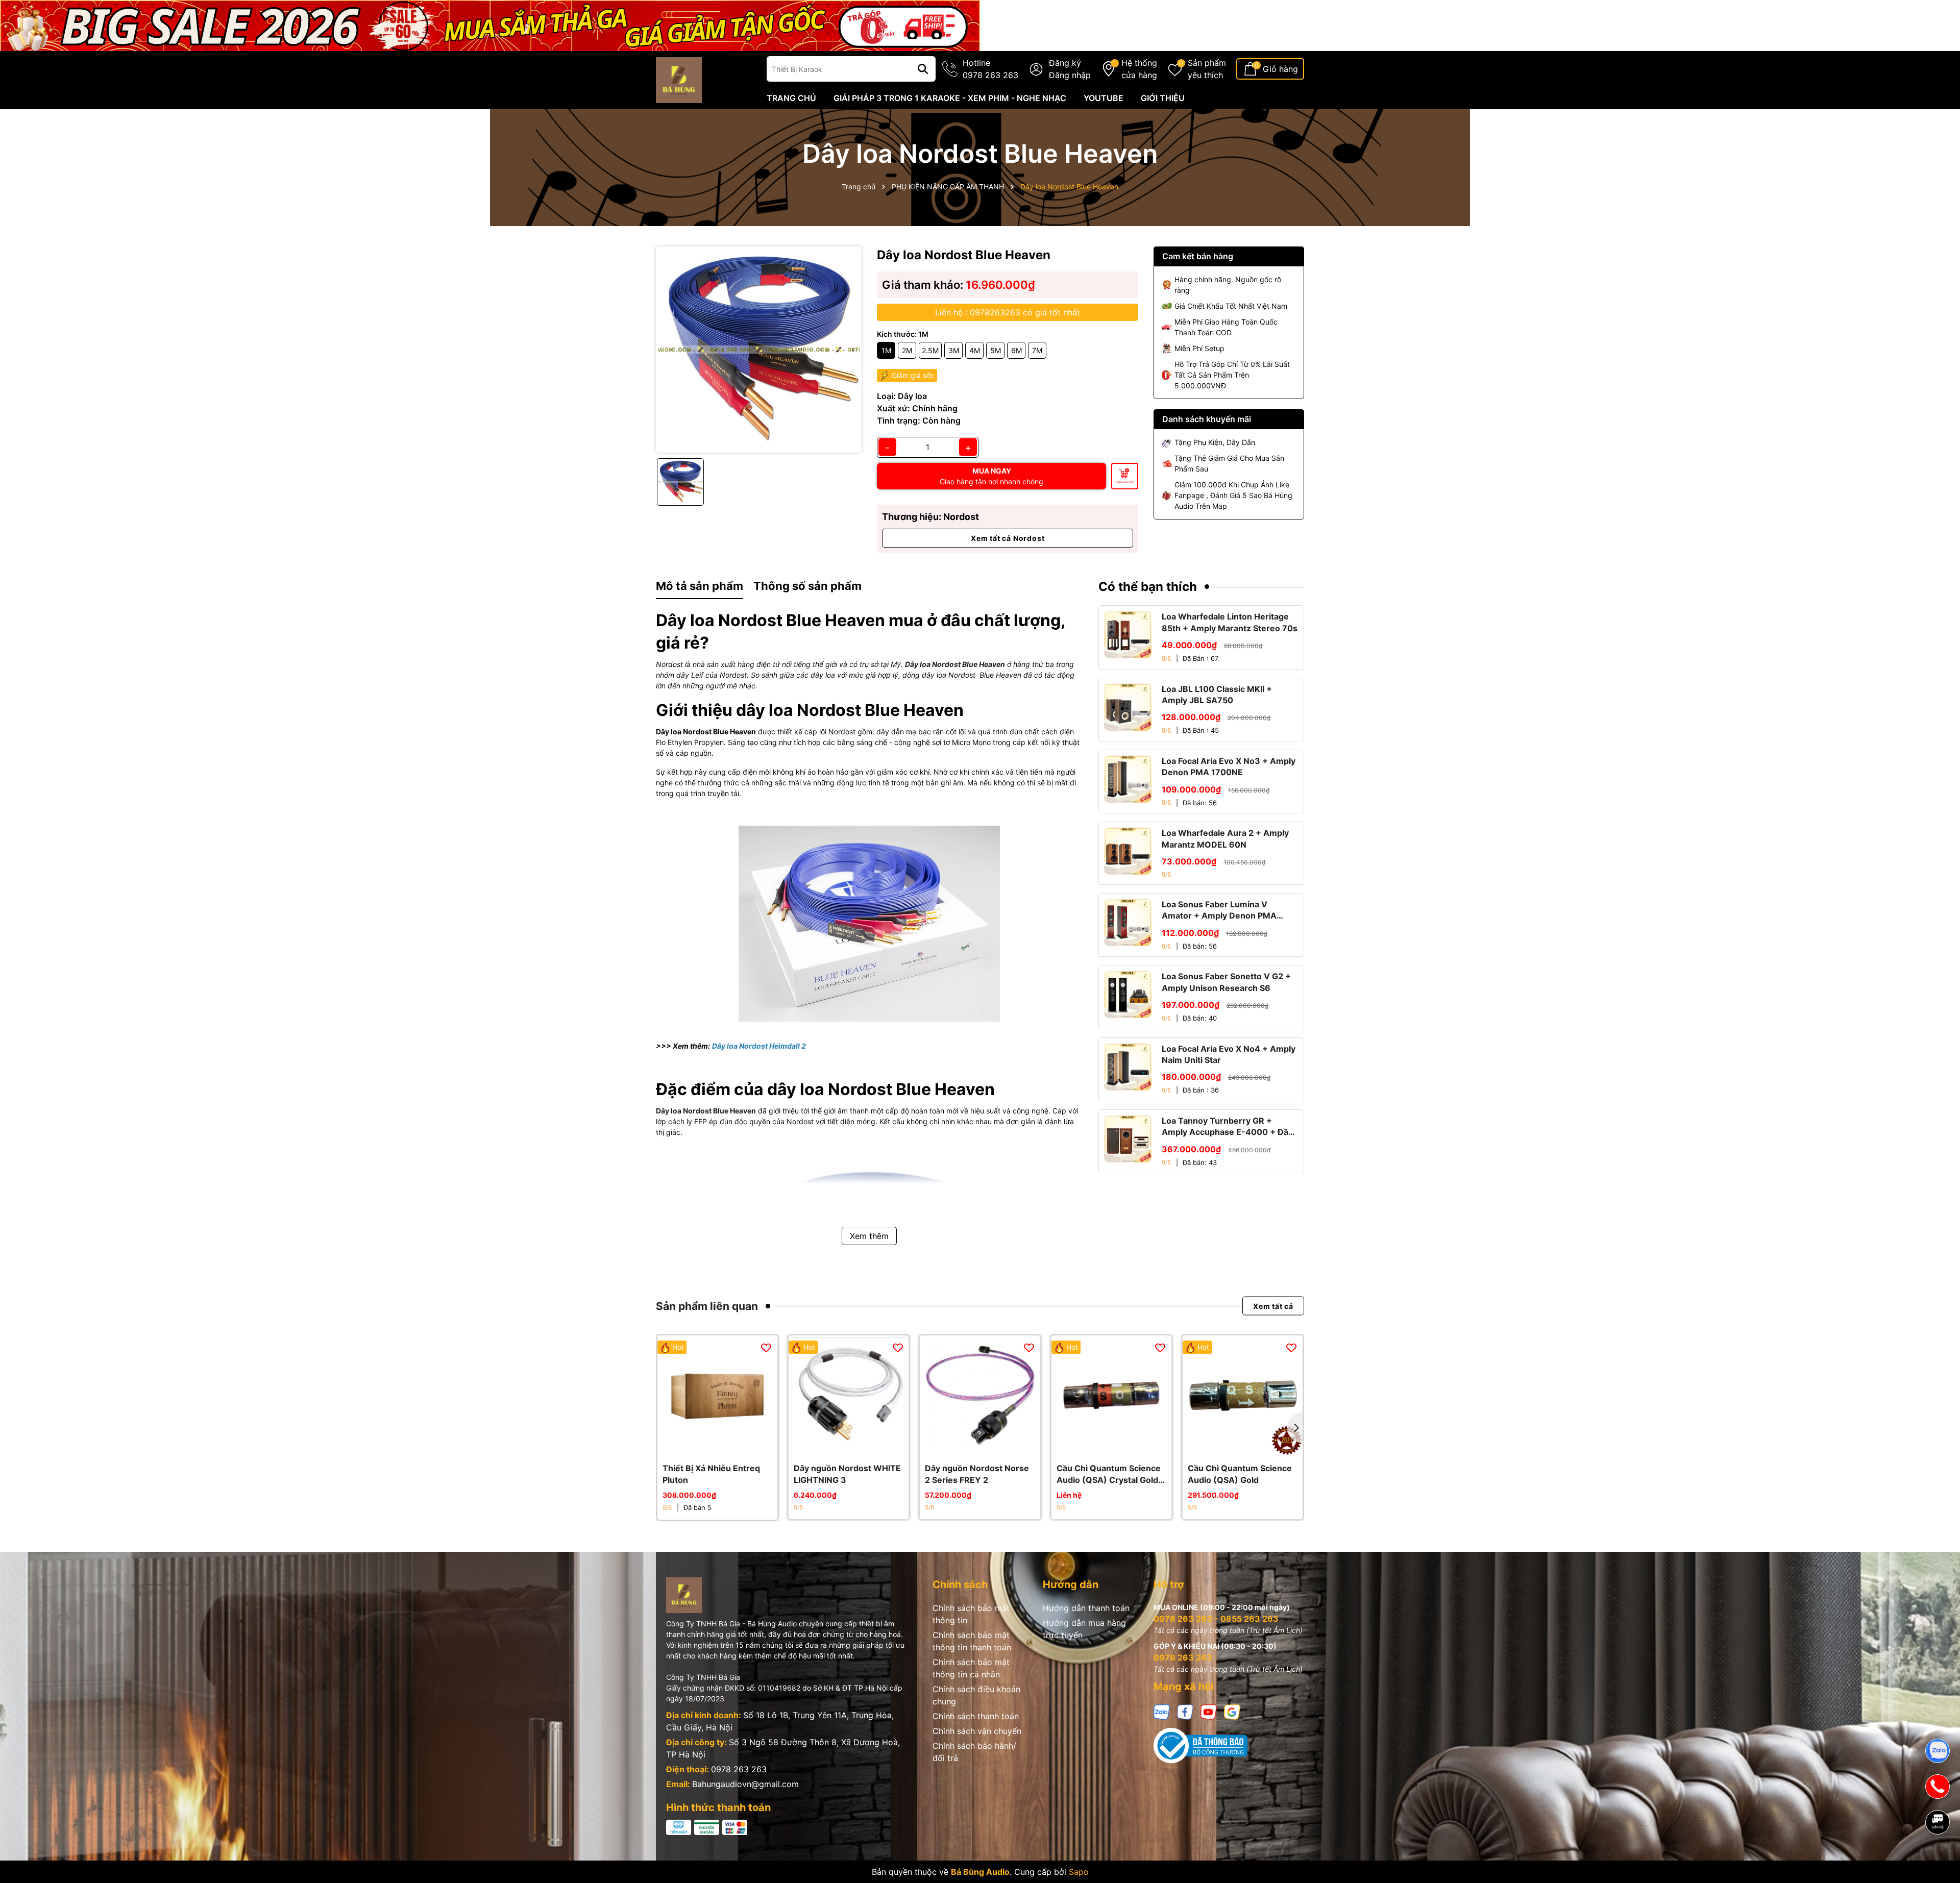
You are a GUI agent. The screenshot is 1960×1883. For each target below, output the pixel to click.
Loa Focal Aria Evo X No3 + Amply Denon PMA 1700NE (1229, 766)
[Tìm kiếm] (923, 69)
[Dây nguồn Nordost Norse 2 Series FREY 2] (980, 1395)
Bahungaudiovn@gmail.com (745, 1784)
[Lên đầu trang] (1938, 1857)
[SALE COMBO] (490, 25)
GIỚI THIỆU (1163, 98)
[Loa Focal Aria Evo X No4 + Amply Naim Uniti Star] (1128, 1067)
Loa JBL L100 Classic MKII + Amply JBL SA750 (1217, 695)
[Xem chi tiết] (838, 1445)
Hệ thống (1139, 69)
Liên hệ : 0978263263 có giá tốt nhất (1008, 312)
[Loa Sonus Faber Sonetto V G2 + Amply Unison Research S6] (1128, 994)
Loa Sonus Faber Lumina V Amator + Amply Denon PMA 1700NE (1219, 910)
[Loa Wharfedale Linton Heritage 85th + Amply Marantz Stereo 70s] (1128, 635)
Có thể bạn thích (1148, 587)
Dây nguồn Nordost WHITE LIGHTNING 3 (847, 1474)
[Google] (1232, 1711)
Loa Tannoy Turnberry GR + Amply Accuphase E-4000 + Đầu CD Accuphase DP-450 (1228, 1127)
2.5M (930, 350)
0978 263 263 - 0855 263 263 (1216, 1619)
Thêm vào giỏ (1125, 482)
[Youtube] (1209, 1711)
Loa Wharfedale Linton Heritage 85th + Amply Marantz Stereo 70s (1230, 622)
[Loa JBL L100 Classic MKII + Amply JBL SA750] (1128, 707)
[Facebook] (1185, 1711)
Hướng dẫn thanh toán (1086, 1608)
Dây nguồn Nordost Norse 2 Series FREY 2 (977, 1474)
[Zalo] (1162, 1711)
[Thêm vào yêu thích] (766, 1347)
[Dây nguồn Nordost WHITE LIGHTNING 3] (849, 1395)
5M (996, 350)
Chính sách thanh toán (976, 1716)
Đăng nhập (1070, 75)
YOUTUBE (1104, 98)
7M (1037, 350)
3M (954, 350)
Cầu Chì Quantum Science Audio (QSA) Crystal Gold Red (1109, 1474)
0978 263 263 (739, 1769)
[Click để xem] (759, 349)
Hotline (990, 69)
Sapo (1079, 1872)
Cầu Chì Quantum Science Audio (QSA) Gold (1240, 1474)
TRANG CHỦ (791, 98)
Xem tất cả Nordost (1008, 538)
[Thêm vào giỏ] (706, 1445)
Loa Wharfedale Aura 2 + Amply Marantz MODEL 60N (1225, 838)
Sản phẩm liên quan (707, 1306)
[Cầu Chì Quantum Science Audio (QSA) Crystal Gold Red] (1111, 1395)
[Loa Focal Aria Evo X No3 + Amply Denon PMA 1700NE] (1128, 779)
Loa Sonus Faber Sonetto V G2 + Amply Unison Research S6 (1226, 982)
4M (975, 350)
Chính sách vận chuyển (977, 1731)
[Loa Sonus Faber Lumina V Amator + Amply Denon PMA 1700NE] (1128, 922)
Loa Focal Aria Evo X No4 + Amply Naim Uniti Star (1229, 1054)
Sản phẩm (1207, 69)
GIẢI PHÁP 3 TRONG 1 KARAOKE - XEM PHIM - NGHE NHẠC (950, 98)
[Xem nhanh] (729, 1445)
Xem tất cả (1273, 1306)
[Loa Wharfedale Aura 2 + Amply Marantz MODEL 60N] (1128, 851)
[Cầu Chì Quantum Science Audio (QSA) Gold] (1243, 1395)
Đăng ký (1065, 63)
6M (1016, 350)
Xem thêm (869, 1236)
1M (886, 350)
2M (907, 350)
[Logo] (679, 79)
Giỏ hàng (1280, 69)
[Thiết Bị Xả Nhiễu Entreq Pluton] (717, 1395)
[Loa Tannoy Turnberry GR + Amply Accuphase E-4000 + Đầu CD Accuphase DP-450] (1128, 1139)
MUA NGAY (991, 476)
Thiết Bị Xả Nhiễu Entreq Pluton (711, 1474)
